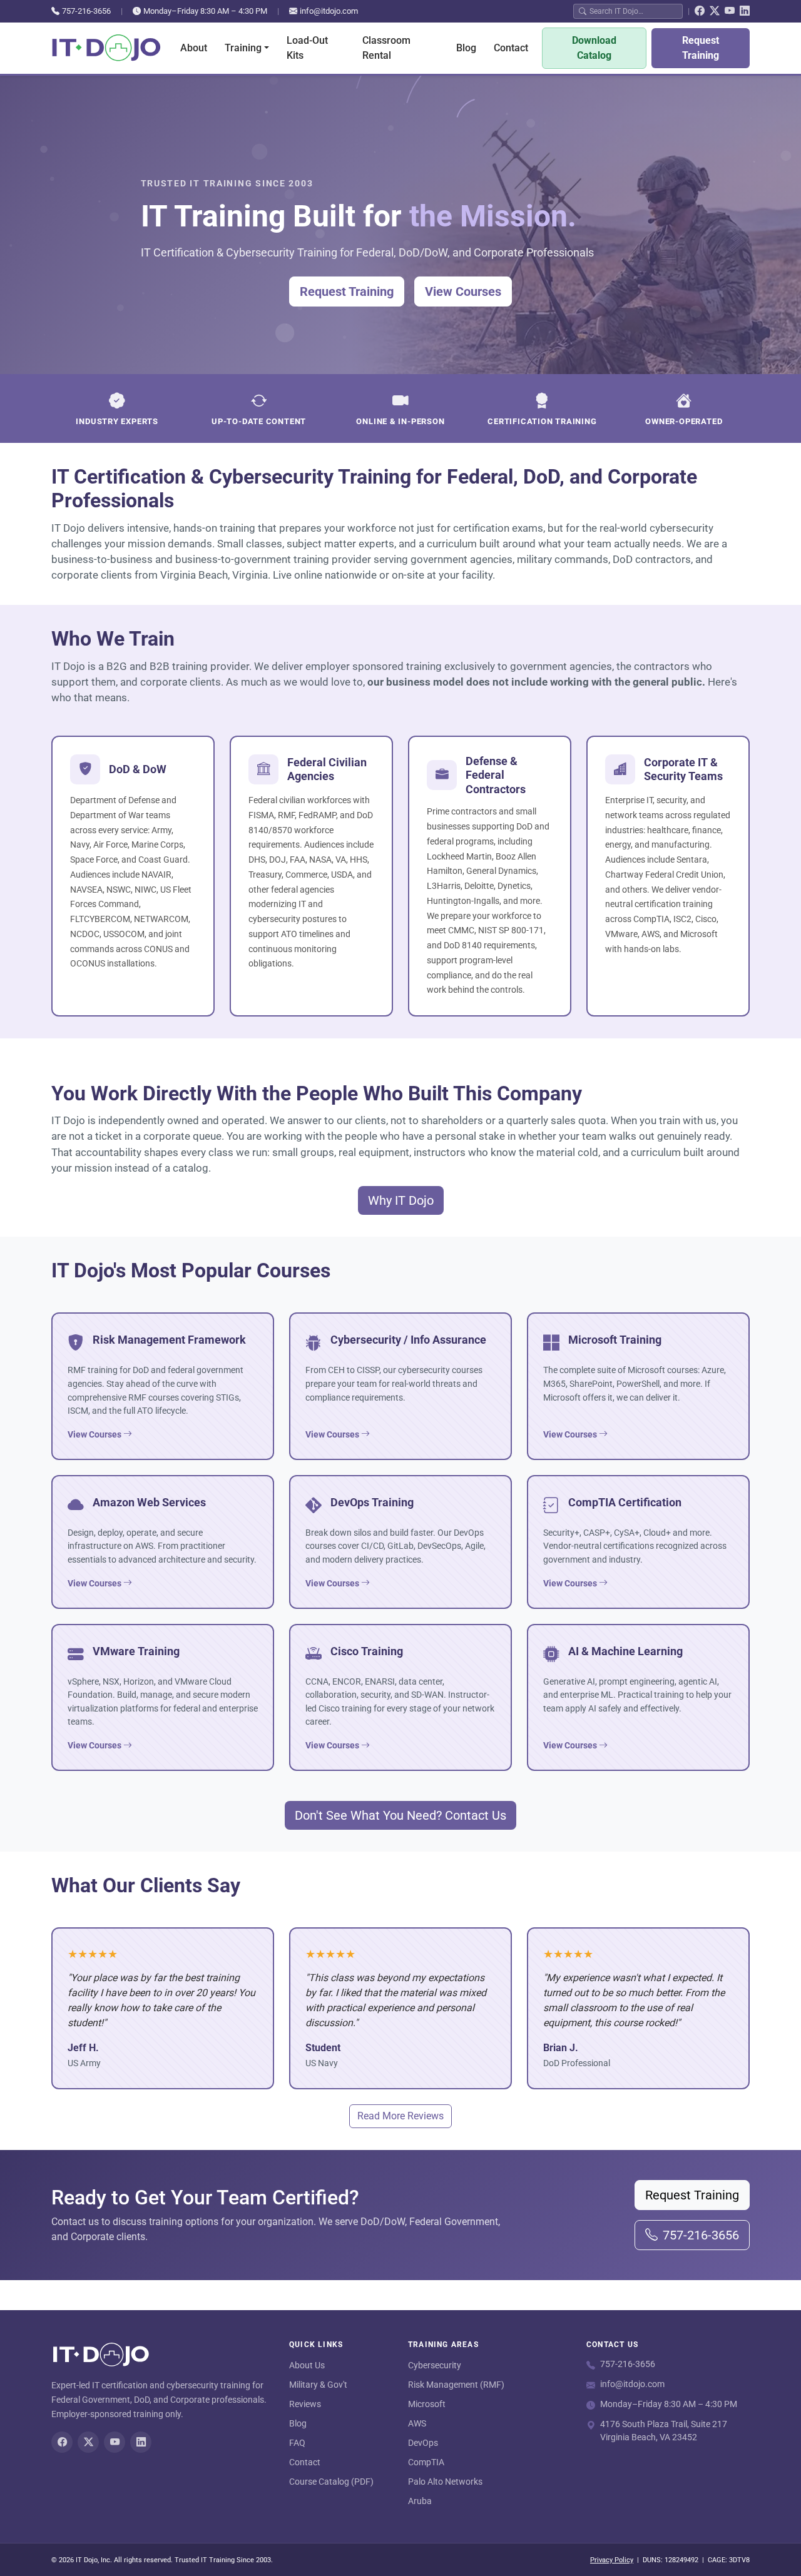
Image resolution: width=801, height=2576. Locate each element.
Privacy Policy (612, 2560)
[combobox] (633, 11)
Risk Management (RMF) (456, 2385)
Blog (466, 48)
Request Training (701, 48)
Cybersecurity (435, 2365)
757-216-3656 (86, 11)
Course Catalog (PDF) (331, 2482)
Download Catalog (594, 48)
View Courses (463, 292)
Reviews (305, 2404)
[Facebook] (700, 11)
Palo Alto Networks (445, 2482)
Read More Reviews (400, 2116)
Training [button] (243, 48)
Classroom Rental (386, 48)
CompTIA (426, 2462)
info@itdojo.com (329, 11)
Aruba (420, 2501)
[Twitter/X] (715, 11)
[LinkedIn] (745, 11)
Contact (511, 48)
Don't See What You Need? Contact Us (400, 1815)
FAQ (297, 2443)
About (194, 48)
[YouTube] (730, 11)
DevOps (423, 2443)
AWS (417, 2423)
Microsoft (427, 2404)
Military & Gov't (318, 2385)
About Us (307, 2365)
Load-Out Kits (307, 48)
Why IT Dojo (401, 1200)
